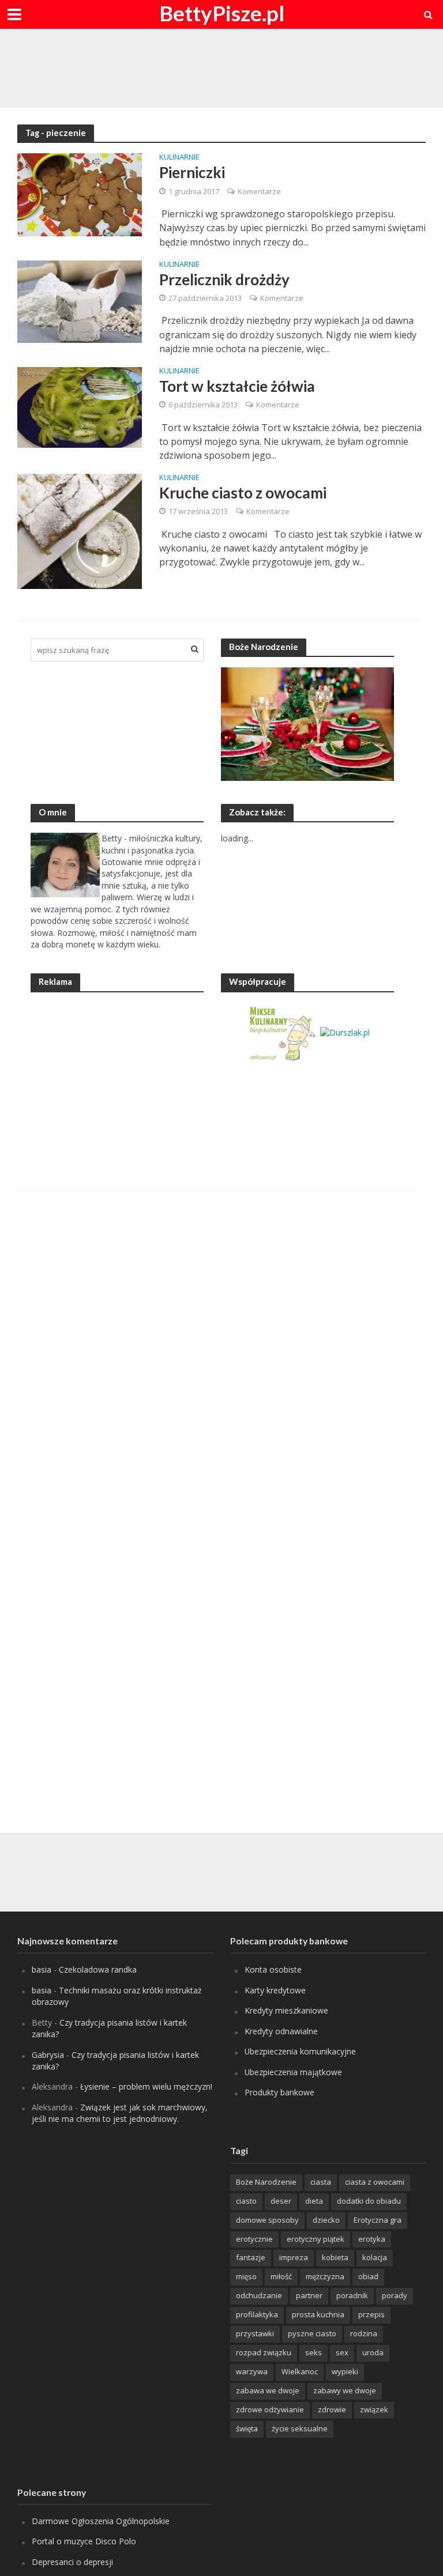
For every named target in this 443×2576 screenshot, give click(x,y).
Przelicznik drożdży (224, 279)
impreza (294, 2257)
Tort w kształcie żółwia (237, 386)
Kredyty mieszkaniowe (286, 2010)
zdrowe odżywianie (270, 2409)
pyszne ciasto (312, 2333)
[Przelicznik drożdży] (80, 301)
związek (374, 2409)
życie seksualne (300, 2428)
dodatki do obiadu (369, 2201)
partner (309, 2295)
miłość (281, 2276)
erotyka (372, 2239)
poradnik (352, 2295)
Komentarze (259, 191)
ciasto (246, 2201)
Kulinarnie (179, 158)
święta (247, 2428)
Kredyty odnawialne (281, 2031)
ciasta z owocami (375, 2182)
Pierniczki (192, 172)
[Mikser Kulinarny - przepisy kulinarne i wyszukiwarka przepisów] (282, 1032)
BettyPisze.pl (222, 13)
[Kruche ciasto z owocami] (80, 530)
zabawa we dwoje (268, 2390)
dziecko (326, 2220)
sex (342, 2352)
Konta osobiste (273, 1969)
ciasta (321, 2182)
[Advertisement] (221, 66)
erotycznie (254, 2239)
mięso (246, 2276)
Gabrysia (48, 2055)
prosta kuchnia (318, 2314)
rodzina (364, 2333)
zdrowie (332, 2409)
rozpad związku (264, 2352)
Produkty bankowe (279, 2092)
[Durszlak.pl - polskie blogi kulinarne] (345, 1032)
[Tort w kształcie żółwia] (80, 406)
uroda (373, 2352)
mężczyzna (325, 2276)
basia (42, 1969)
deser (281, 2201)
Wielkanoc (300, 2371)
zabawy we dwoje (345, 2390)
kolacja (375, 2257)
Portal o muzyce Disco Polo (84, 2541)
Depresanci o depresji (72, 2562)
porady (395, 2295)
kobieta (335, 2257)
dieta (314, 2201)
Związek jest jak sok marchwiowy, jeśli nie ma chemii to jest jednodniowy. (120, 2113)
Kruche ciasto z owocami (243, 493)
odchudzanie (259, 2295)
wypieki (345, 2371)
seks (314, 2352)
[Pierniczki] (80, 194)
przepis (371, 2314)
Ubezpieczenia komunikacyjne (300, 2051)
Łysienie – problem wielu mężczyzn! (146, 2086)
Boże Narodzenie (266, 2182)
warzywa (252, 2371)
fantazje (251, 2257)
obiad (368, 2276)
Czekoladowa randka (98, 1969)
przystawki (255, 2333)
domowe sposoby (267, 2220)
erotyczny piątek (316, 2239)
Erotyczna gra (378, 2220)
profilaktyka (257, 2314)
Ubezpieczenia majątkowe (293, 2072)
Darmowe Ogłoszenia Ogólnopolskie (101, 2521)
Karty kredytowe (275, 1990)
